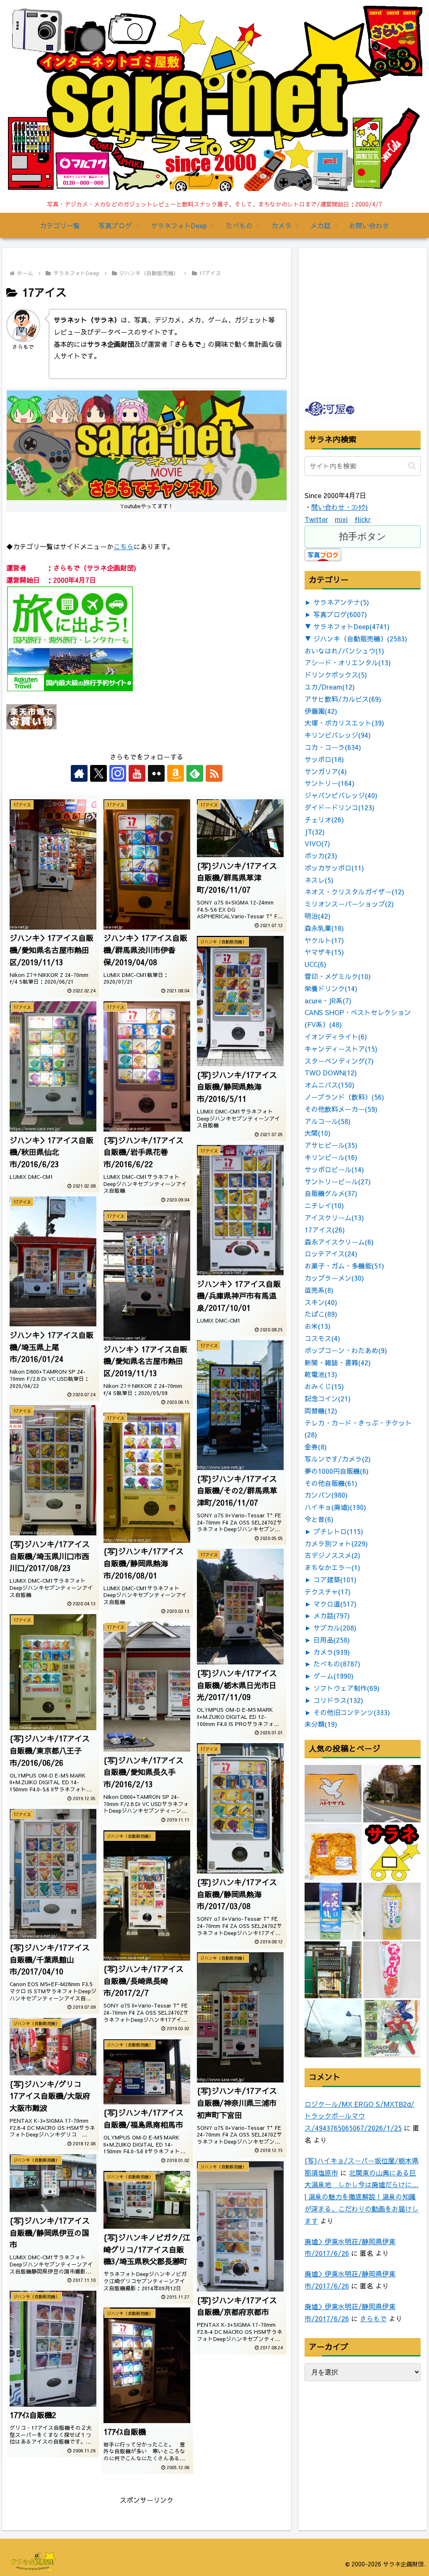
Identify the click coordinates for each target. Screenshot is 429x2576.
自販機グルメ (331, 1193)
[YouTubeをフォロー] (137, 773)
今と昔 (319, 1519)
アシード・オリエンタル (348, 662)
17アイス (325, 1230)
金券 (316, 1447)
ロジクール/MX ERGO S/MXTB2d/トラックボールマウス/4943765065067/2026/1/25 (359, 2116)
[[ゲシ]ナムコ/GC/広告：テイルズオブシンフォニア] (392, 2028)
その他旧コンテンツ (352, 1712)
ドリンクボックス (336, 674)
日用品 (332, 1640)
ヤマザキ (324, 952)
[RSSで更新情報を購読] (214, 773)
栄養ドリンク (331, 988)
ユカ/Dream (330, 687)
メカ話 (332, 1615)
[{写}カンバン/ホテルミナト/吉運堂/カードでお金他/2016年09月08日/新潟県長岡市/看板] (333, 2028)
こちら (124, 546)
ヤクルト (324, 940)
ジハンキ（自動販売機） (360, 638)
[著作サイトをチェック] (79, 773)
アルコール (328, 1121)
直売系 (319, 1290)
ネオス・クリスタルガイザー (354, 891)
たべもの (337, 1664)
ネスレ (319, 880)
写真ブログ (340, 614)
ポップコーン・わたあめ (346, 1350)
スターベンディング (339, 1061)
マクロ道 (335, 1604)
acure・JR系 (328, 1000)
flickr (363, 519)
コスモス (322, 1338)
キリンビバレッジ (338, 735)
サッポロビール (334, 1169)
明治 (318, 916)
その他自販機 (331, 1483)
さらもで (373, 2318)
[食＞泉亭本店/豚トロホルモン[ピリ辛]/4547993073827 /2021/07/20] (333, 1853)
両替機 (321, 1411)
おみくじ (324, 1386)
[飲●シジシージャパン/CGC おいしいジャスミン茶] (392, 1911)
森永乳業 (324, 928)
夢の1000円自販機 (337, 1471)
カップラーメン (334, 1278)
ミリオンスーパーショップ (349, 904)
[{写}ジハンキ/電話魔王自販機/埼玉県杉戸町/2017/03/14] (333, 1970)
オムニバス (330, 1085)
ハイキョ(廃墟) (335, 1507)
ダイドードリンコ (340, 807)
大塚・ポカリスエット (344, 723)
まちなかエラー (332, 1567)
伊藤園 (321, 711)
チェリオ (324, 819)
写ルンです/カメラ (338, 1459)
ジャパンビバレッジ (341, 795)
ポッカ (321, 855)
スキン (321, 1302)
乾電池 (321, 1374)
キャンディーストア (341, 1049)
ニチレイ (324, 1205)
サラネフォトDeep (351, 626)
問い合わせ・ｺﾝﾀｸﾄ (340, 507)
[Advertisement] (367, 341)
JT (315, 832)
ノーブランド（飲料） (344, 1097)
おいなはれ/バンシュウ (344, 651)
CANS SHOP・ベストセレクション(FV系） (358, 1018)
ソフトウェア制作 (346, 1688)
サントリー (330, 783)
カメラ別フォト (336, 1543)
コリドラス (338, 1700)
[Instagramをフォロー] (118, 773)
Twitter (316, 519)
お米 (318, 1326)
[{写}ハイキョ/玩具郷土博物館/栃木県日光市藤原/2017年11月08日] (392, 1793)
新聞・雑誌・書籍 (338, 1362)
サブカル (335, 1628)
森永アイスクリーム (339, 1242)
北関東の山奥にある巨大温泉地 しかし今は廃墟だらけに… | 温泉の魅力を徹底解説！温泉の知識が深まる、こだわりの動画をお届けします (362, 2197)
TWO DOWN (331, 1072)
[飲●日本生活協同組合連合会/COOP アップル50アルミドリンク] (392, 1970)
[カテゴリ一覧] (392, 1853)
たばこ (321, 1314)
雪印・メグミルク (338, 976)
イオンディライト (336, 1036)
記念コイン (328, 1398)
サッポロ (324, 759)
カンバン (326, 1495)
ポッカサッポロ (334, 868)
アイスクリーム (334, 1217)
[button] (412, 466)
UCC (315, 964)
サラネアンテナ (341, 602)
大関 (318, 1133)
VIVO (317, 843)
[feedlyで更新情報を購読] (195, 773)
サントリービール (338, 1181)
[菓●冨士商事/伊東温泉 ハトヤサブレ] (333, 1793)
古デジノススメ (332, 1555)
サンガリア (326, 771)
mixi (341, 519)
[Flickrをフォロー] (156, 773)
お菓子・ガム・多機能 (344, 1266)
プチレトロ (338, 1531)
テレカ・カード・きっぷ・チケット (358, 1429)
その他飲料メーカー (341, 1109)
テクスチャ (328, 1592)
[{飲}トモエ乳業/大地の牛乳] (333, 1911)
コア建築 (335, 1579)
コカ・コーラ (333, 747)
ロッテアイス (331, 1253)
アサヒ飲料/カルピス (343, 699)
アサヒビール (331, 1145)
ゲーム (333, 1676)
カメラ (332, 1652)
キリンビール (331, 1157)
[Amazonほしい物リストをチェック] (176, 773)
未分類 (321, 1724)
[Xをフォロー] (98, 773)
